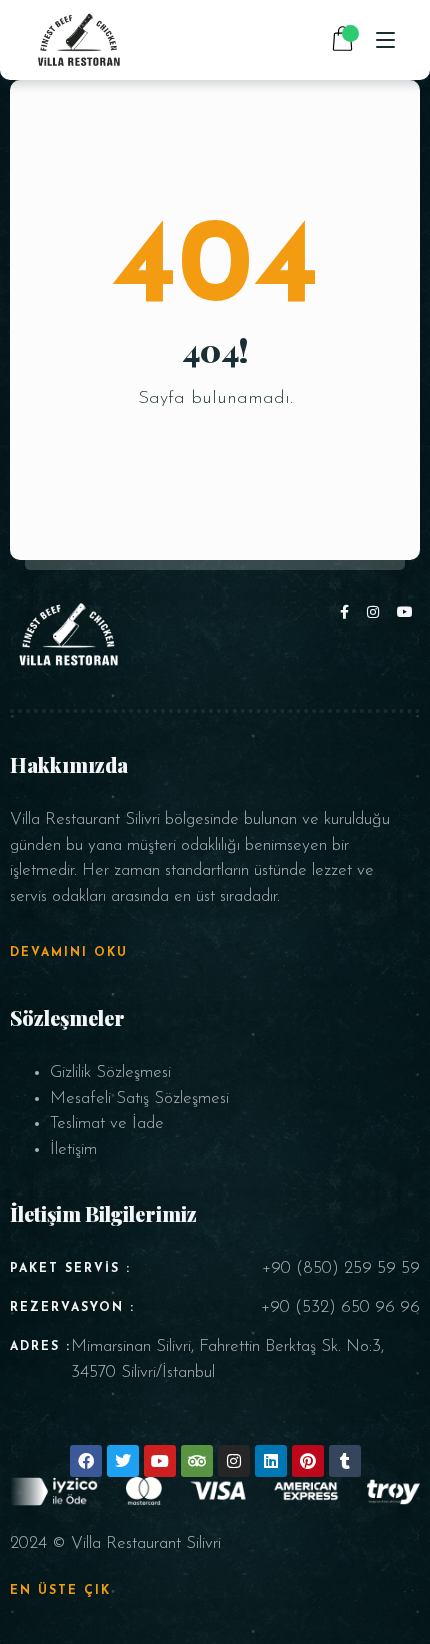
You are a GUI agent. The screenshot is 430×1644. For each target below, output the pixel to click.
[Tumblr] (345, 1461)
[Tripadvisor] (197, 1461)
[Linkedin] (271, 1461)
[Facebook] (348, 613)
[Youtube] (406, 613)
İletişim (73, 1149)
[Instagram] (377, 613)
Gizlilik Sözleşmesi (110, 1072)
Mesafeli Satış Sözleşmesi (139, 1098)
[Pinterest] (308, 1461)
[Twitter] (123, 1461)
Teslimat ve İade (107, 1123)
